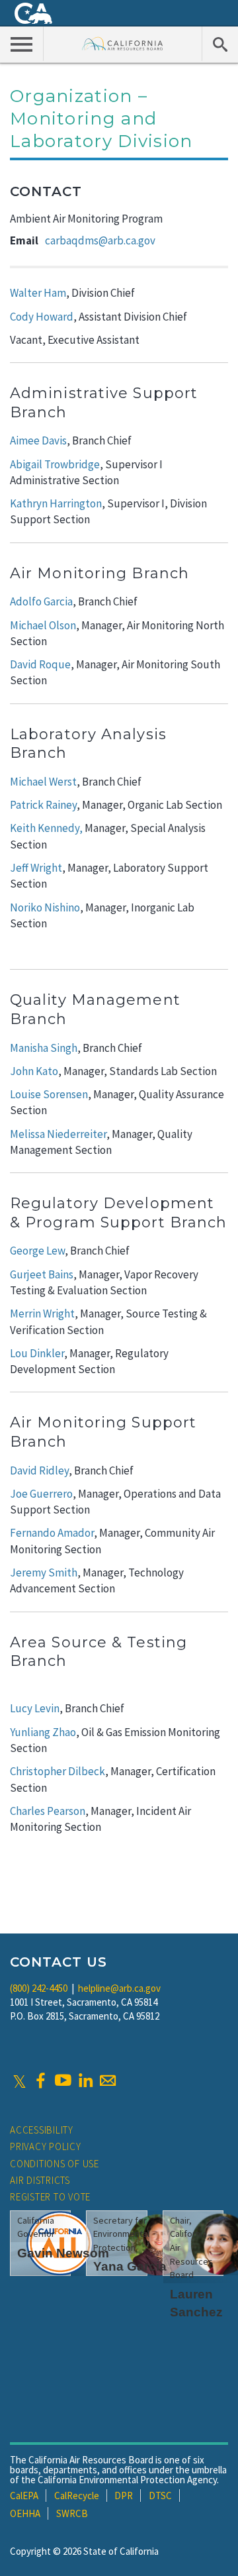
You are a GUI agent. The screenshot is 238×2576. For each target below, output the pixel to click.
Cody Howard (42, 317)
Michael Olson (43, 625)
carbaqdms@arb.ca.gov (100, 240)
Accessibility (42, 2130)
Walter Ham (38, 293)
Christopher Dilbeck (58, 1771)
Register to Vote (50, 2197)
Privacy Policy (46, 2146)
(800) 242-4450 (39, 1988)
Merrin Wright (42, 1314)
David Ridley (39, 1470)
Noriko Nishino (45, 907)
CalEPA (24, 2496)
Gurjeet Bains (42, 1274)
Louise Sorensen (49, 1094)
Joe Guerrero (41, 1494)
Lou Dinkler (37, 1353)
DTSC (160, 2496)
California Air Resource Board (123, 43)
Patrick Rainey (43, 805)
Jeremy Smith (44, 1572)
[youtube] (63, 2081)
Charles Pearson (48, 1811)
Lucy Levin (35, 1708)
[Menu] (22, 44)
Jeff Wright (36, 868)
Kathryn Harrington (56, 503)
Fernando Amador (52, 1533)
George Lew (37, 1251)
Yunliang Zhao (43, 1732)
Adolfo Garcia (41, 601)
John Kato (34, 1071)
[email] (108, 2081)
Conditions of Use (55, 2164)
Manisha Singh (44, 1048)
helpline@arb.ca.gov (119, 1988)
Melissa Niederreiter (58, 1134)
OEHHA (25, 2513)
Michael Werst (43, 782)
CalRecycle (77, 2496)
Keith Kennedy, (46, 828)
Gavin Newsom (63, 2253)
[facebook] (40, 2081)
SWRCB (72, 2513)
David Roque (40, 664)
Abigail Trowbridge (55, 464)
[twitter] (20, 2081)
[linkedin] (85, 2081)
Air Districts (40, 2180)
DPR (124, 2496)
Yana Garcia (130, 2266)
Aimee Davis (38, 440)
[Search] (220, 44)
